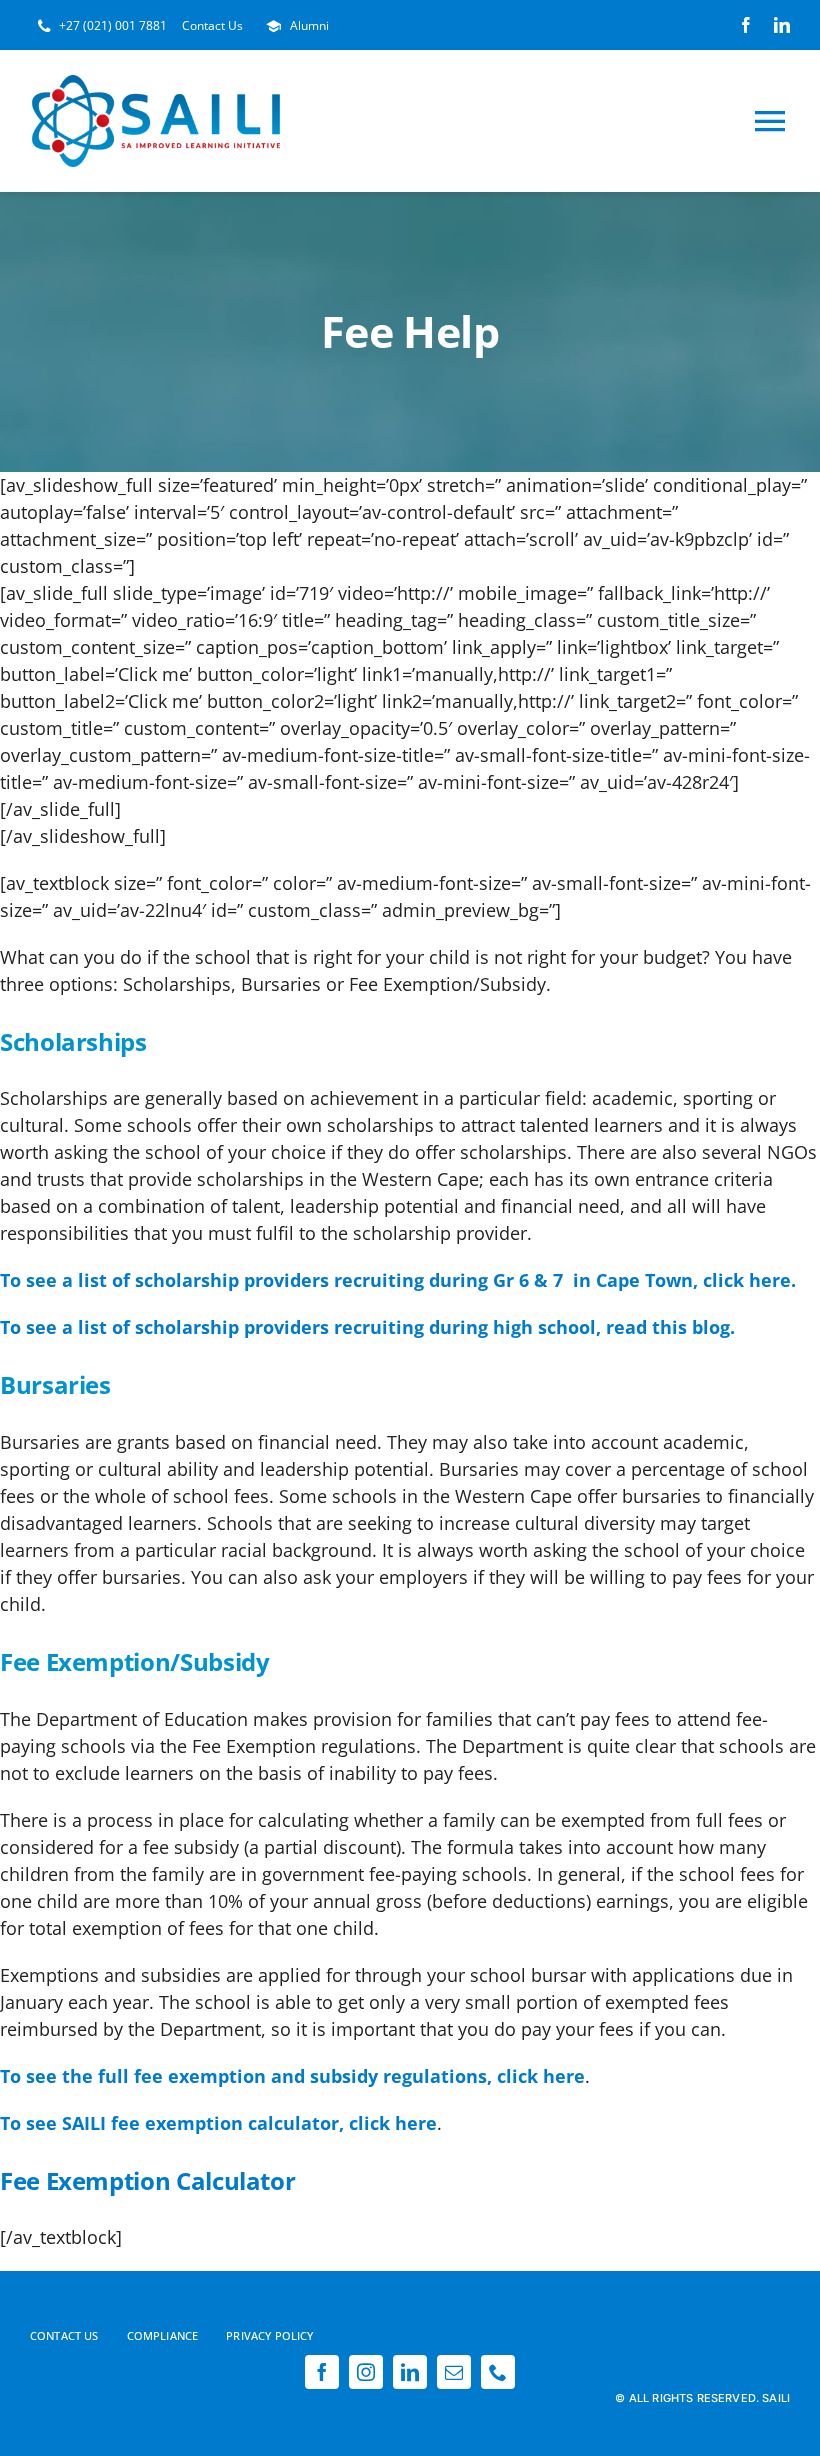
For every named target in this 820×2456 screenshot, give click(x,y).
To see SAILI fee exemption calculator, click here (218, 2123)
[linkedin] (782, 25)
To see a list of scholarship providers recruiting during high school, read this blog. (367, 1327)
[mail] (454, 2372)
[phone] (498, 2372)
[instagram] (366, 2372)
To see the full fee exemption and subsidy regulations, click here (292, 2076)
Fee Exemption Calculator (147, 2180)
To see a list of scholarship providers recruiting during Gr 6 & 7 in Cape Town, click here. (398, 1280)
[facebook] (746, 25)
